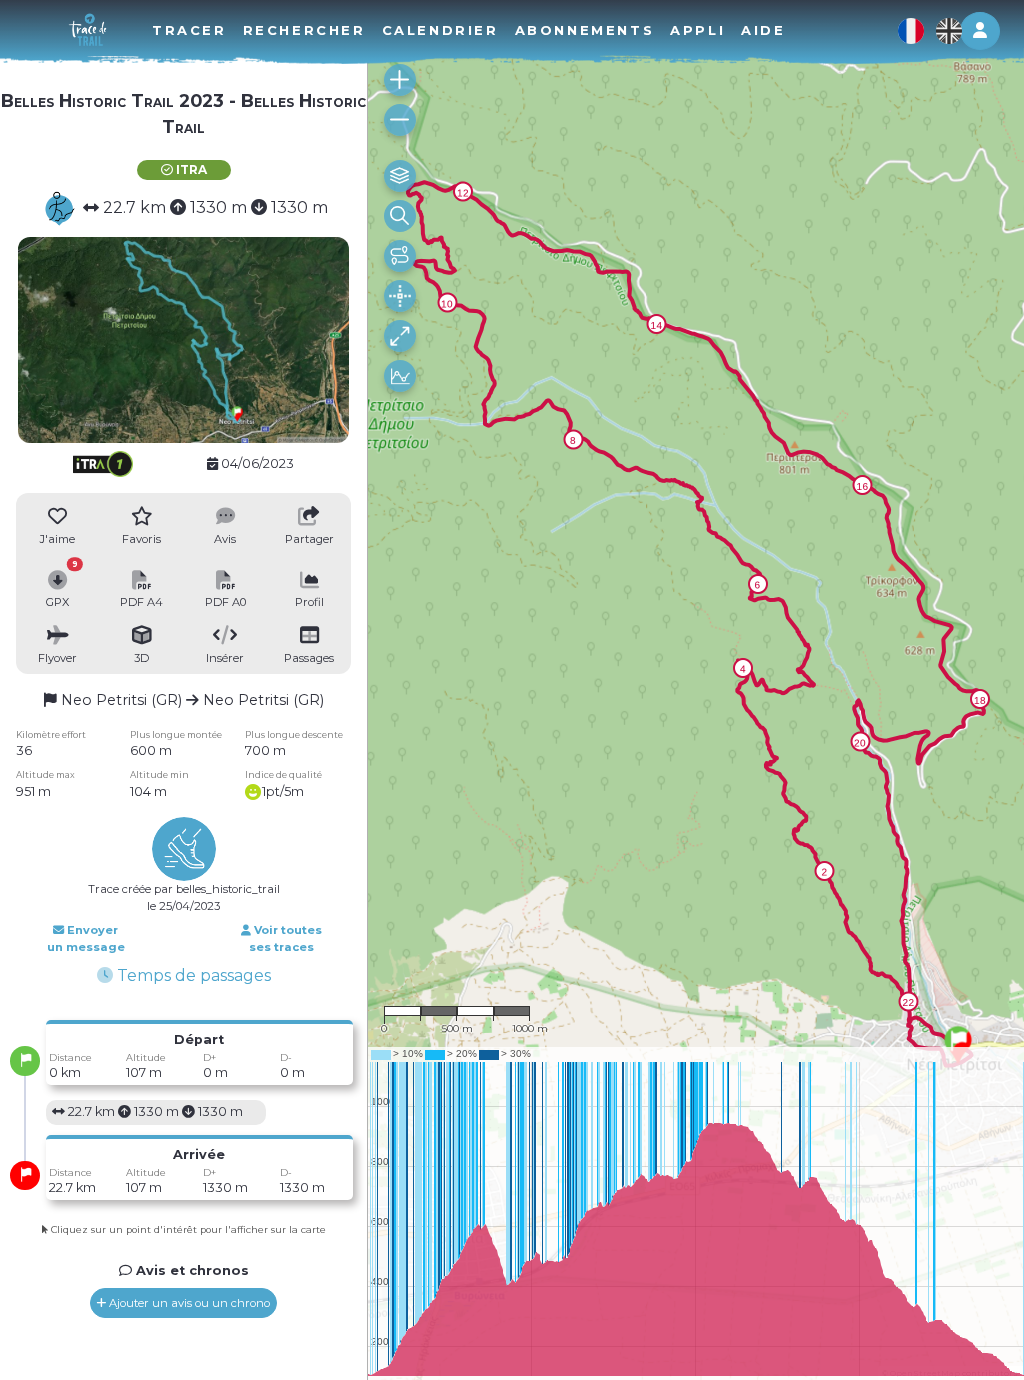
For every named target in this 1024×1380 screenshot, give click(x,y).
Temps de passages (192, 975)
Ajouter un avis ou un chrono (188, 1303)
